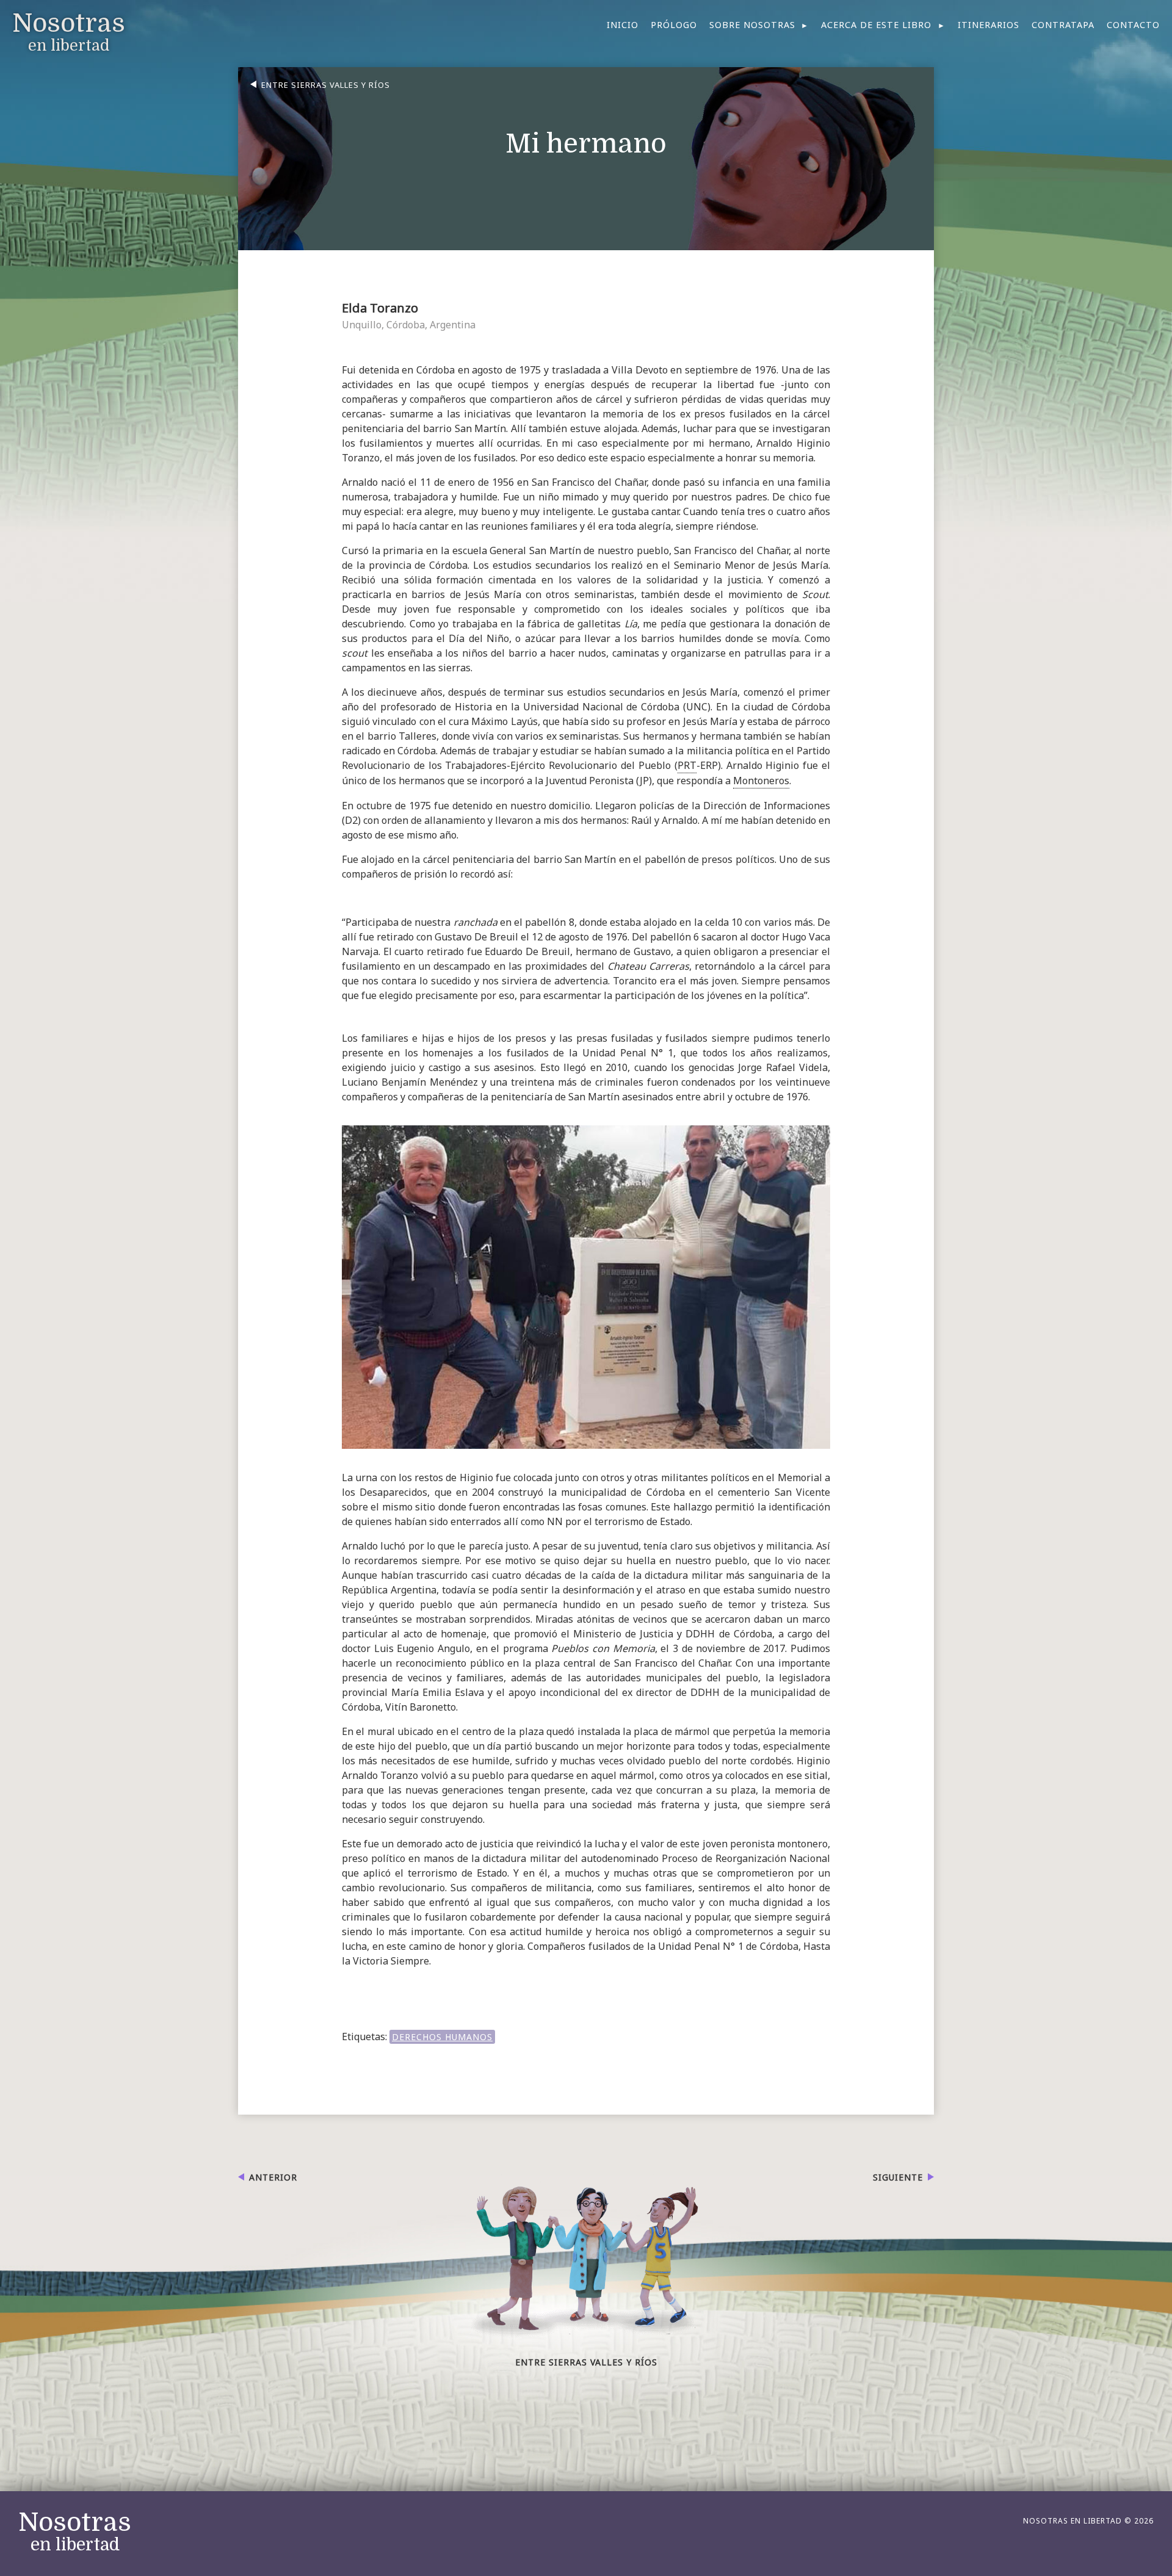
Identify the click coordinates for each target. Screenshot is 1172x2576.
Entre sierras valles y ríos (326, 85)
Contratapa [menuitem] (1063, 25)
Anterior (273, 2177)
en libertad (75, 2532)
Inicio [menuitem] (623, 25)
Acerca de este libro (876, 25)
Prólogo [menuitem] (674, 25)
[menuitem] (759, 25)
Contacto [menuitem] (1133, 25)
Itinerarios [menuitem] (989, 25)
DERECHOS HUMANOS (442, 2037)
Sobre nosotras (752, 25)
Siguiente (898, 2177)
